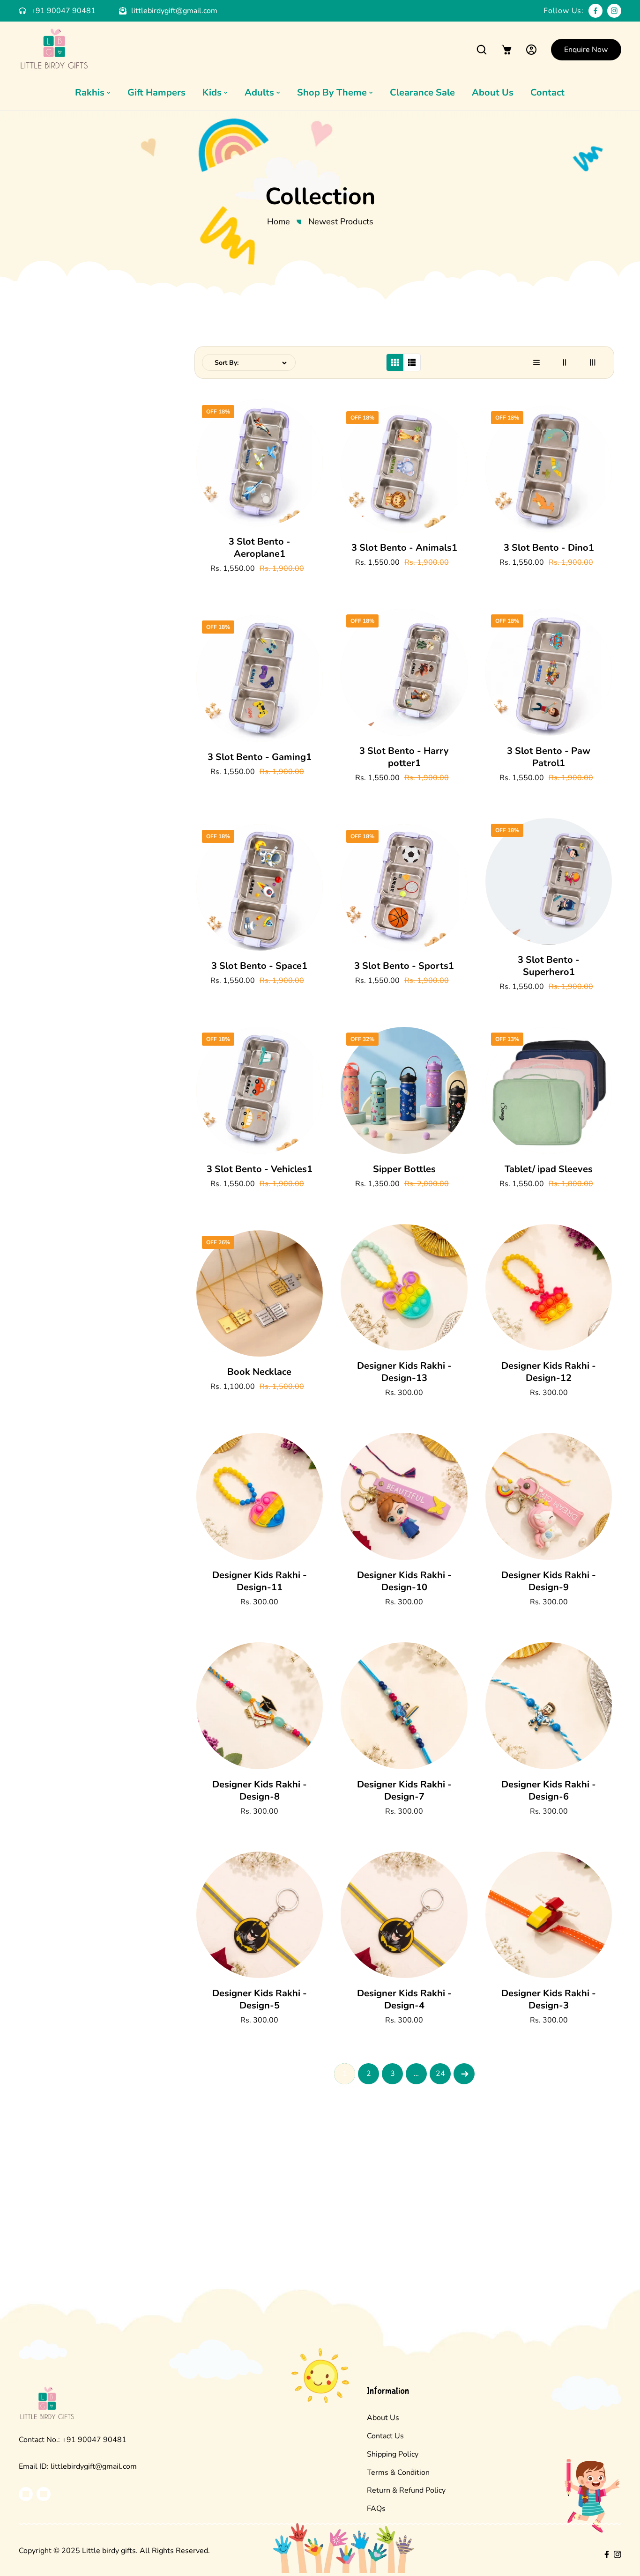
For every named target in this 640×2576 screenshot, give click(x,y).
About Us (383, 2418)
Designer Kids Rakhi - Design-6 (549, 1791)
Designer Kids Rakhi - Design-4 (404, 2000)
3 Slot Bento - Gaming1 (260, 757)
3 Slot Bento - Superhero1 (549, 966)
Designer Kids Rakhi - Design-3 (549, 2000)
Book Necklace (259, 1372)
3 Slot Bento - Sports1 (404, 966)
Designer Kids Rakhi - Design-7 (404, 1791)
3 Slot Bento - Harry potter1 (404, 757)
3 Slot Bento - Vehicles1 (260, 1169)
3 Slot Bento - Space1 (259, 966)
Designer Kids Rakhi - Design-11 (260, 1581)
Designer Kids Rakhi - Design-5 (260, 2000)
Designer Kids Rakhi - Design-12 (549, 1372)
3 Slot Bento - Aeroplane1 (260, 548)
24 (440, 2074)
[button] (482, 49)
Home (279, 221)
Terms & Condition (398, 2473)
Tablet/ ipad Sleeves (549, 1169)
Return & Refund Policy (406, 2490)
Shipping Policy (393, 2454)
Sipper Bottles (404, 1169)
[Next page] (464, 2074)
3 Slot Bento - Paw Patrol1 (549, 757)
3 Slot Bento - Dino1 (549, 548)
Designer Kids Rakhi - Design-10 (404, 1581)
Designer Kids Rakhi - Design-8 (260, 1791)
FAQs (376, 2509)
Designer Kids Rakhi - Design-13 (404, 1372)
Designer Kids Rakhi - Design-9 (549, 1581)
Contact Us (385, 2436)
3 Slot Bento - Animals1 (404, 548)
